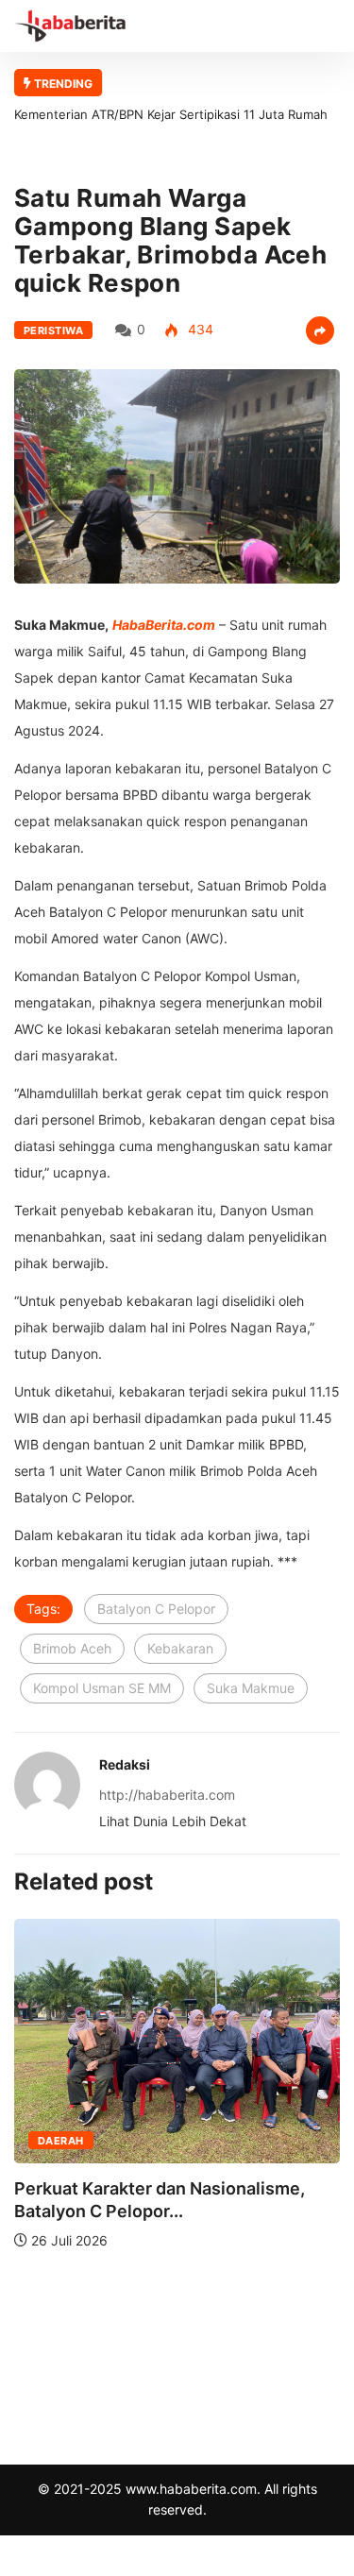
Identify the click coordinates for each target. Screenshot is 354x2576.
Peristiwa (53, 330)
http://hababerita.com (167, 1795)
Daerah (61, 2141)
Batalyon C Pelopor (156, 1609)
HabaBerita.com (164, 625)
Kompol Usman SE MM (102, 1688)
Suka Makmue (251, 1688)
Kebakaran (180, 1648)
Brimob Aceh (72, 1648)
